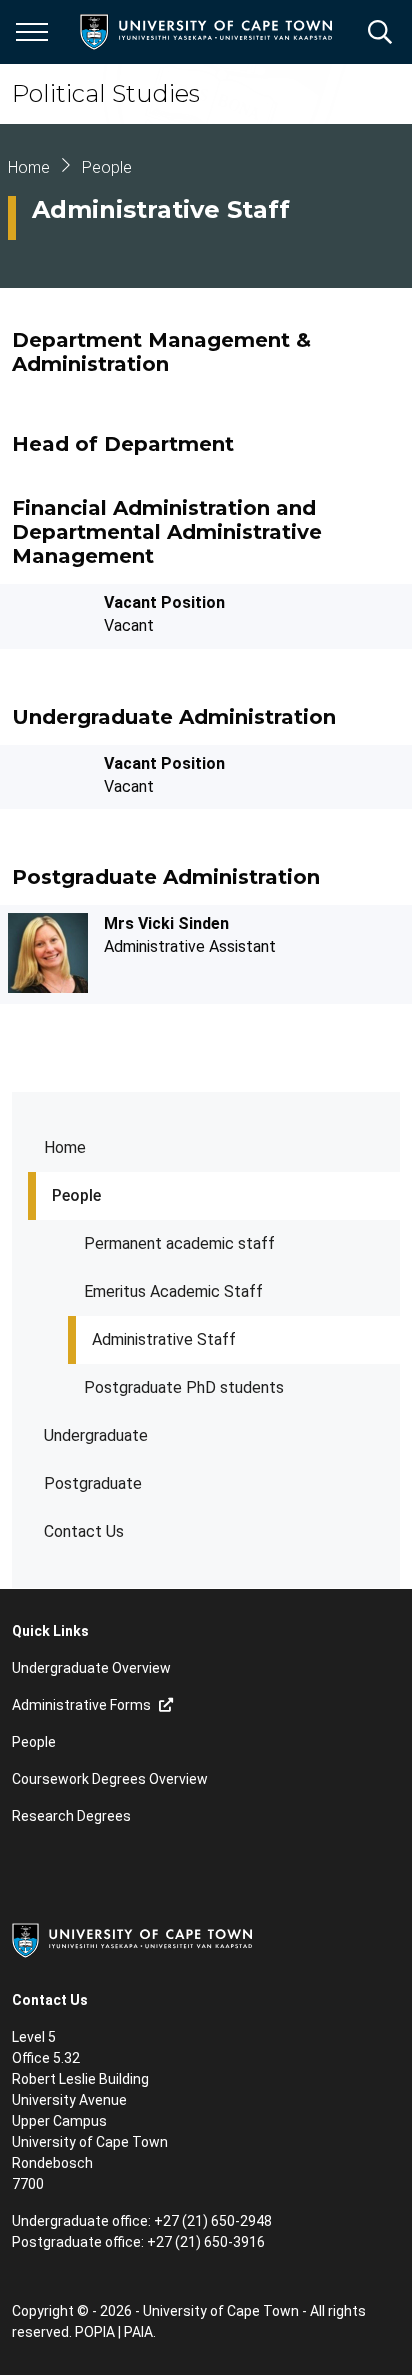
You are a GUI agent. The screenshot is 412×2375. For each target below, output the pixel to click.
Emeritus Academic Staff (173, 1291)
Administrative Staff (164, 1339)
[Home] (132, 1939)
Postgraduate (93, 1483)
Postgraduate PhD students (184, 1387)
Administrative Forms (81, 1705)
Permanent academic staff (179, 1243)
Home (65, 1147)
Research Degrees (71, 1816)
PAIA (138, 2332)
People (76, 1195)
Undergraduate (96, 1435)
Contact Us (84, 1531)
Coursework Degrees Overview (110, 1779)
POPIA (95, 2332)
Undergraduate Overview (91, 1668)
